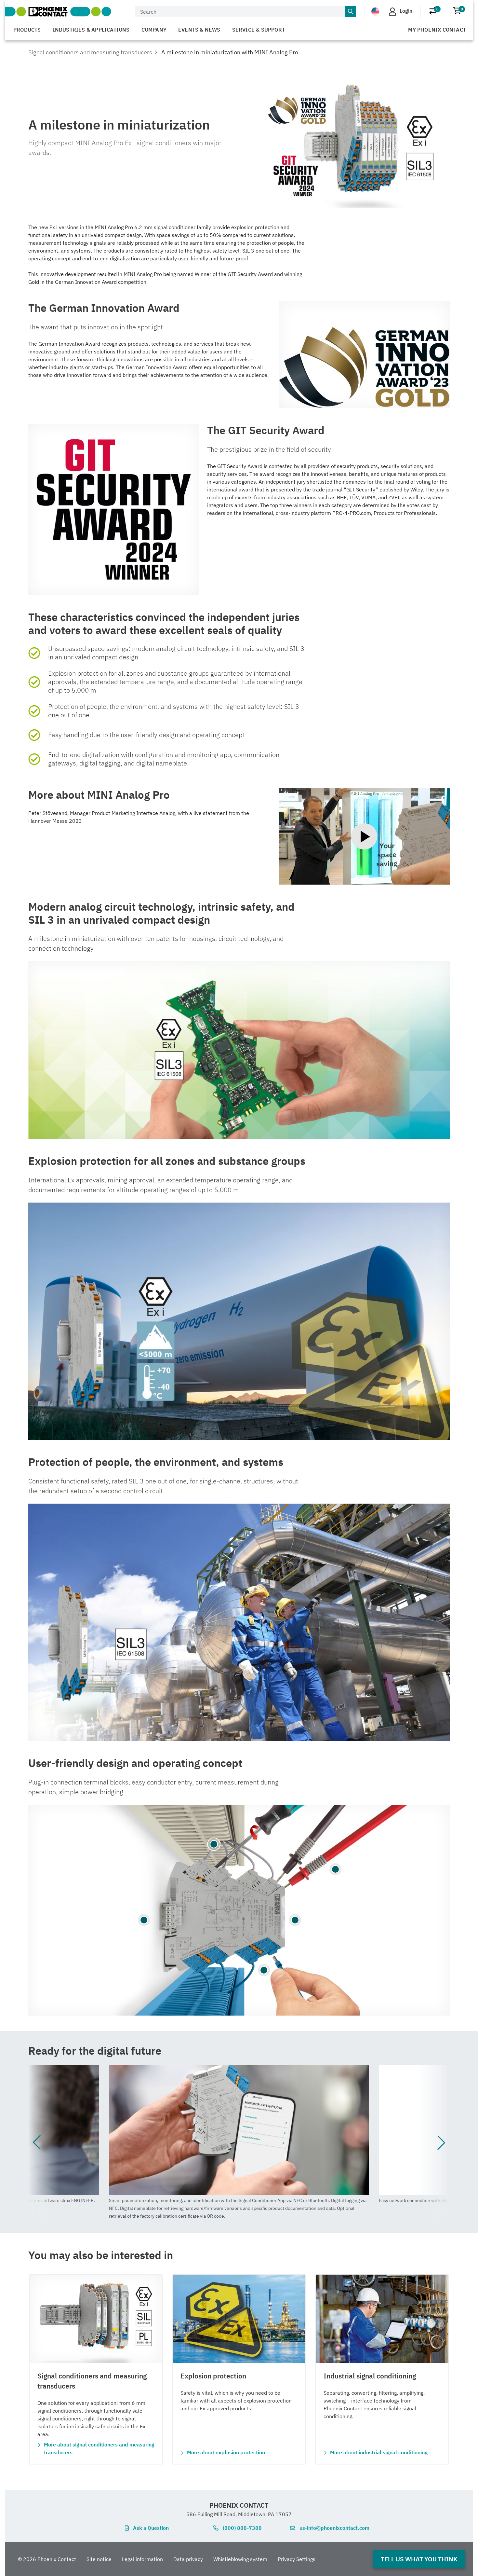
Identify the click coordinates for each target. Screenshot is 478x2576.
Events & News (199, 30)
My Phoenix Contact (437, 30)
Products (27, 30)
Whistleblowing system (240, 2559)
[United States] (375, 11)
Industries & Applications (91, 30)
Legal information (142, 2559)
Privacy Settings (297, 2559)
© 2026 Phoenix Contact (47, 2559)
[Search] (351, 12)
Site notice (99, 2559)
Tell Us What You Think (419, 2559)
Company (154, 30)
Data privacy (188, 2559)
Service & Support (259, 30)
